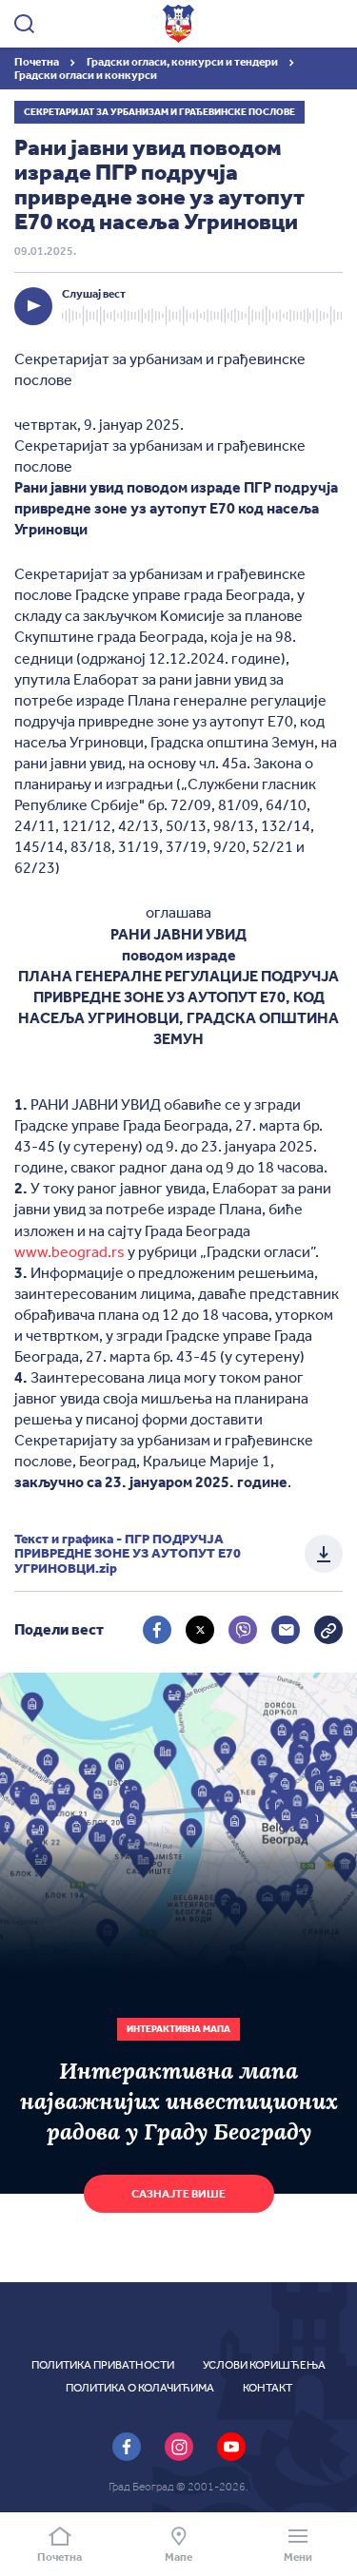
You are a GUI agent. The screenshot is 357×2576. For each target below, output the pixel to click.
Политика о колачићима (140, 2388)
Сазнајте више (178, 2194)
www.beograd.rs (69, 1252)
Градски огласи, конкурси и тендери (183, 62)
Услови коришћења (264, 2365)
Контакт (268, 2388)
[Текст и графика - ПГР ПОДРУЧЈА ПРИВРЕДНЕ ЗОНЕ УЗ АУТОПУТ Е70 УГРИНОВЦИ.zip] (324, 1554)
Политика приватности (103, 2365)
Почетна (38, 62)
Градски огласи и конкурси (86, 75)
